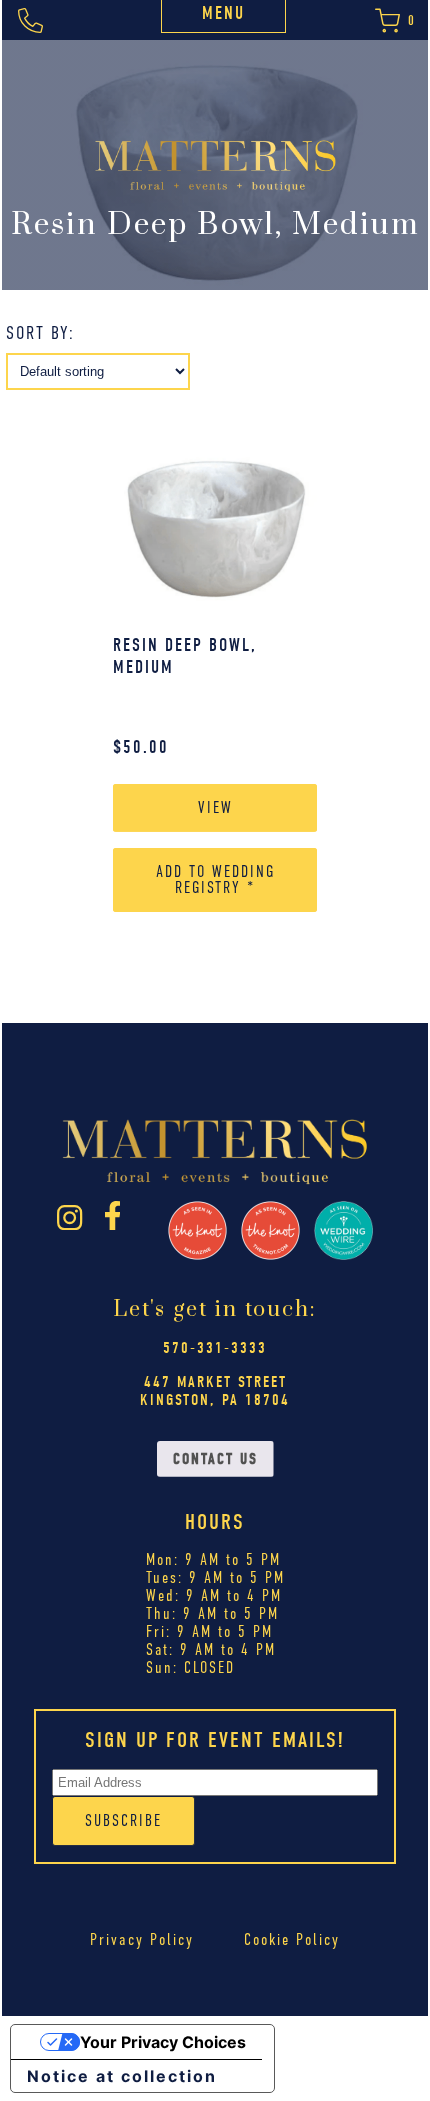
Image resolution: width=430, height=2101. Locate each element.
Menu (223, 13)
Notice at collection (122, 2076)
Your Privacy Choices (163, 2042)
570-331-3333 (215, 1348)
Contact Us (215, 1459)
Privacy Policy (142, 1939)
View (215, 807)
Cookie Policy (292, 1939)
